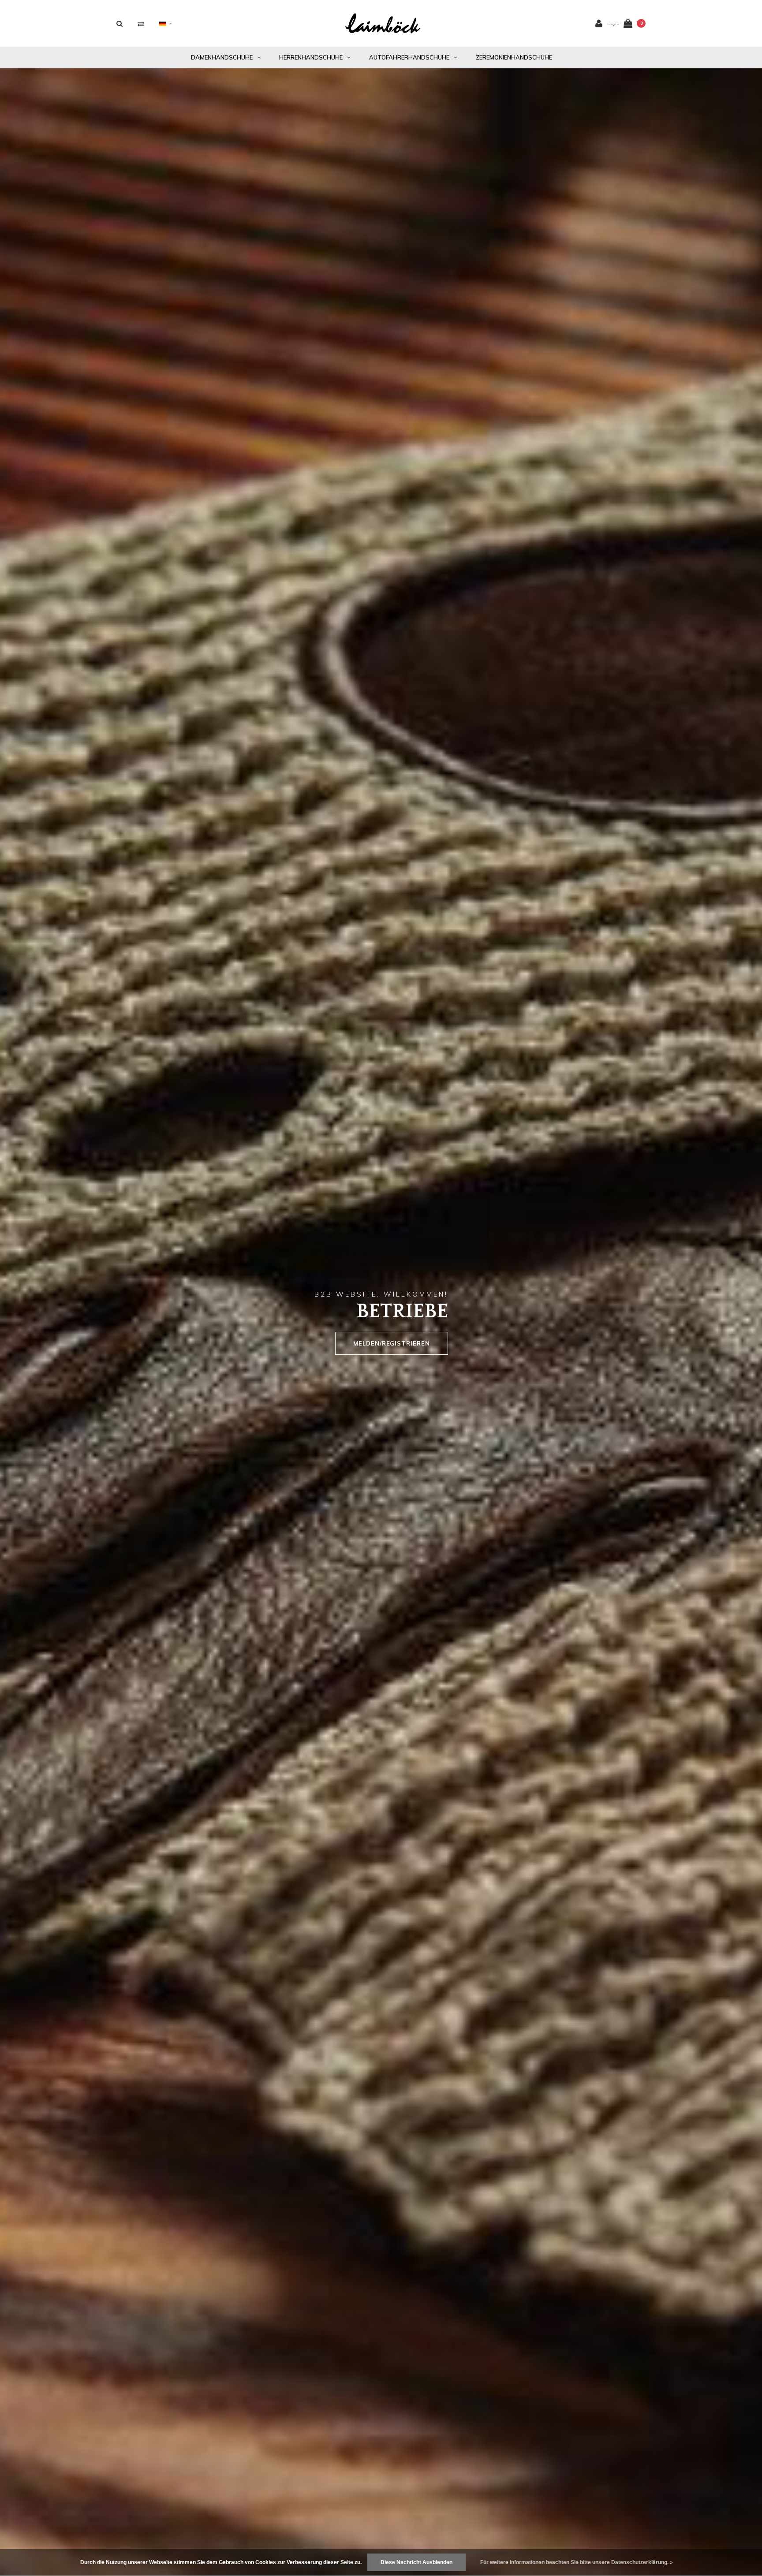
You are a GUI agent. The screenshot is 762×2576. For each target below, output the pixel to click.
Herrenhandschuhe (311, 57)
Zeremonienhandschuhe (514, 57)
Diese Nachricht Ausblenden (416, 2562)
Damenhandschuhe (222, 57)
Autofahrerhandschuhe (409, 57)
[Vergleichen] (141, 24)
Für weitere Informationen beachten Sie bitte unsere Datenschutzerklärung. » (577, 2562)
